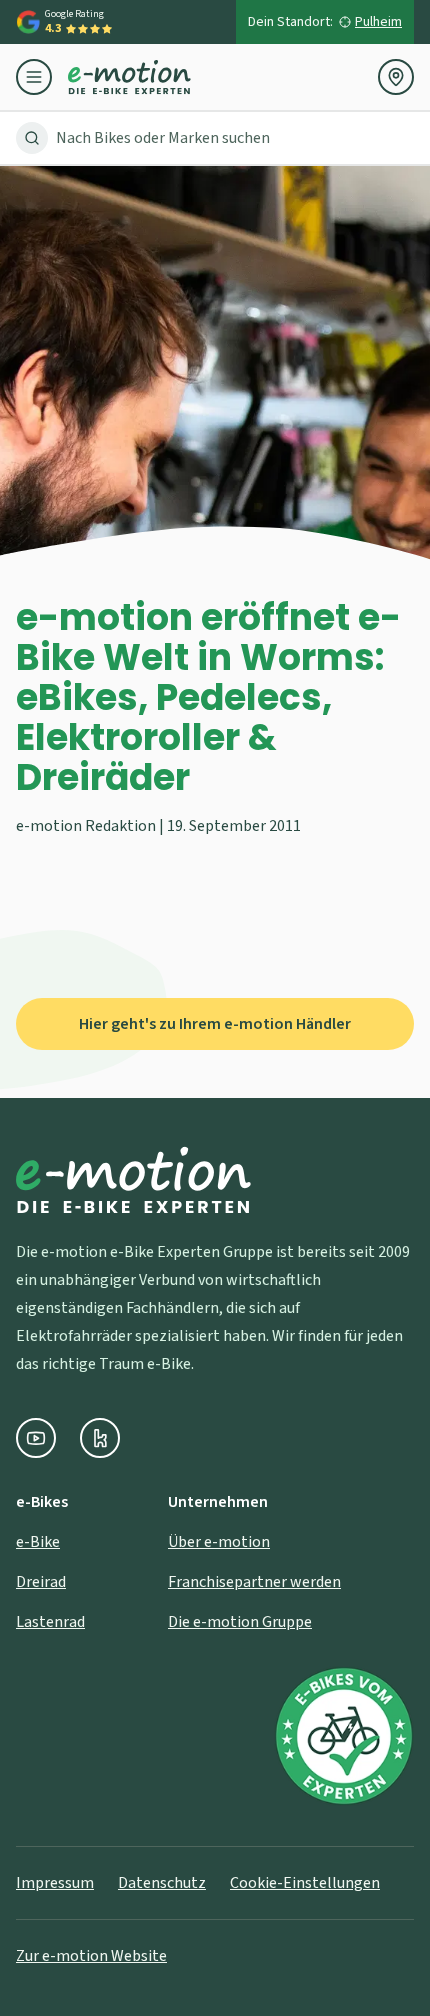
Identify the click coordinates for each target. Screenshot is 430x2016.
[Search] (32, 138)
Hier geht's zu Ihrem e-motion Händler (215, 1024)
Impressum (55, 1883)
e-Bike (38, 1542)
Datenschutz (162, 1883)
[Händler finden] (396, 77)
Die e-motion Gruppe (240, 1622)
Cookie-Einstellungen (305, 1883)
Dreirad (41, 1582)
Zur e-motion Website (91, 1956)
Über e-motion (219, 1542)
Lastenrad (50, 1622)
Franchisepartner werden (254, 1582)
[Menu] (42, 77)
